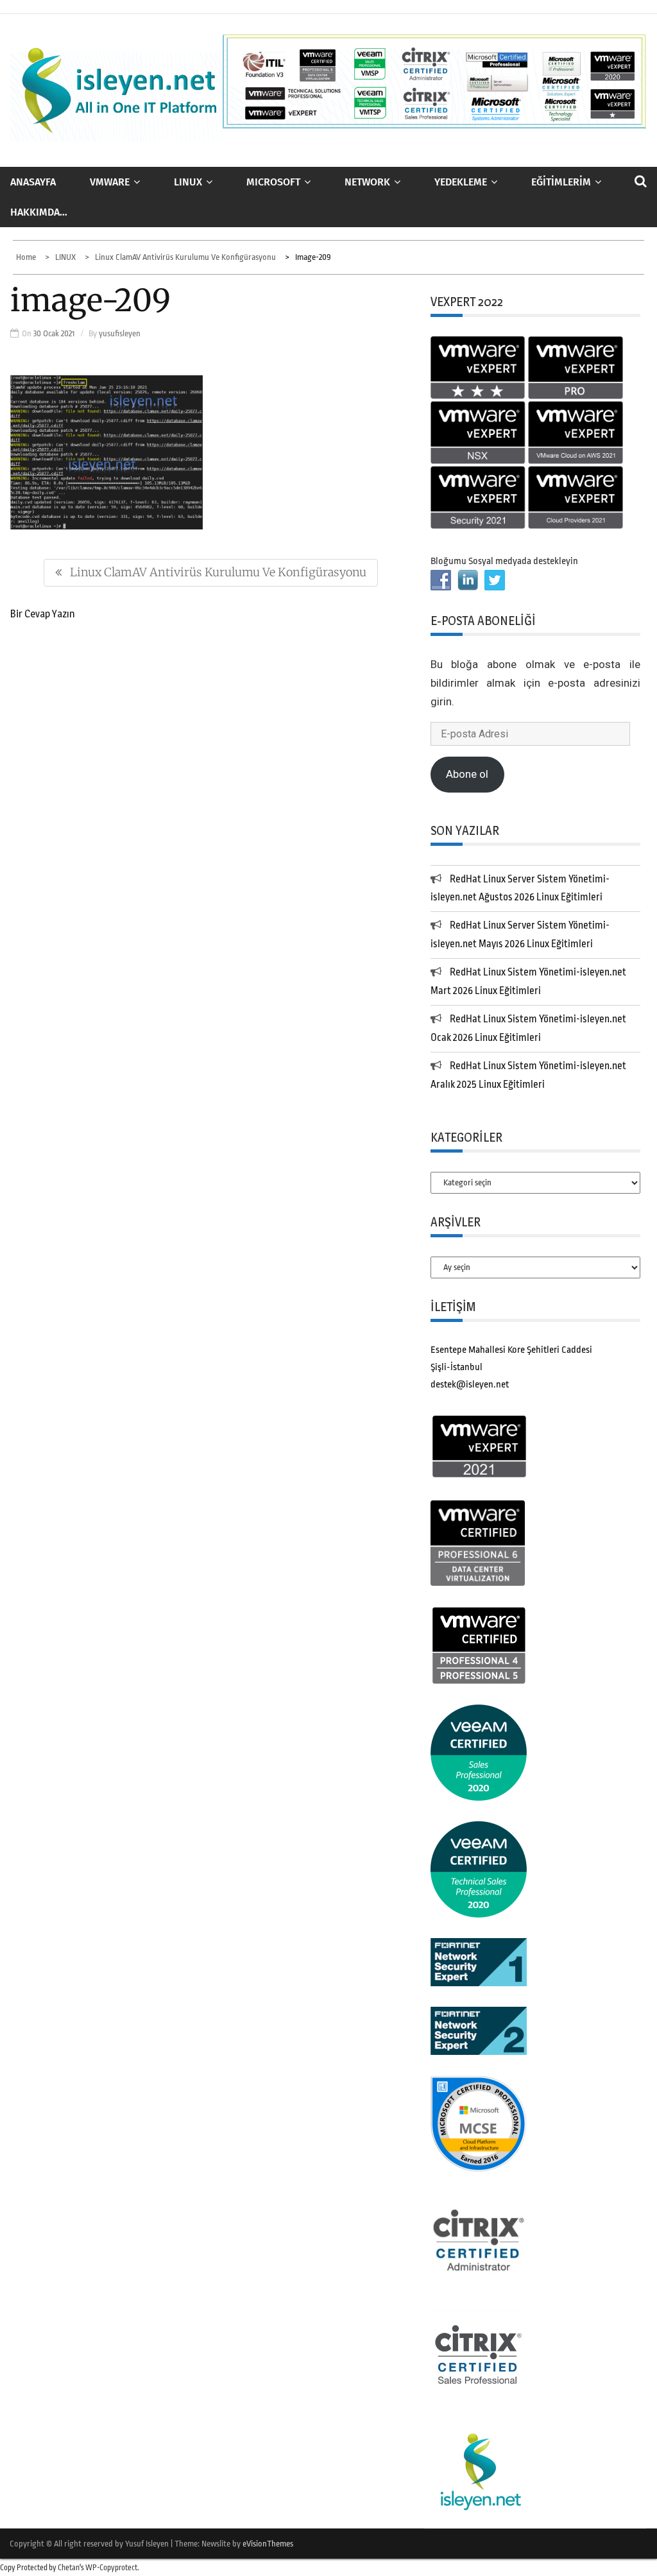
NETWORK (367, 182)
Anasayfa (33, 182)
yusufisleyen (120, 333)
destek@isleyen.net (470, 1385)
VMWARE (110, 182)
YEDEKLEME (461, 182)
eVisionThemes (268, 2544)
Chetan (69, 2568)
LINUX (188, 182)
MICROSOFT (273, 182)
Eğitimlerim (561, 182)
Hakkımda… (39, 212)
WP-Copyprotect (111, 2568)
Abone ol (467, 774)
